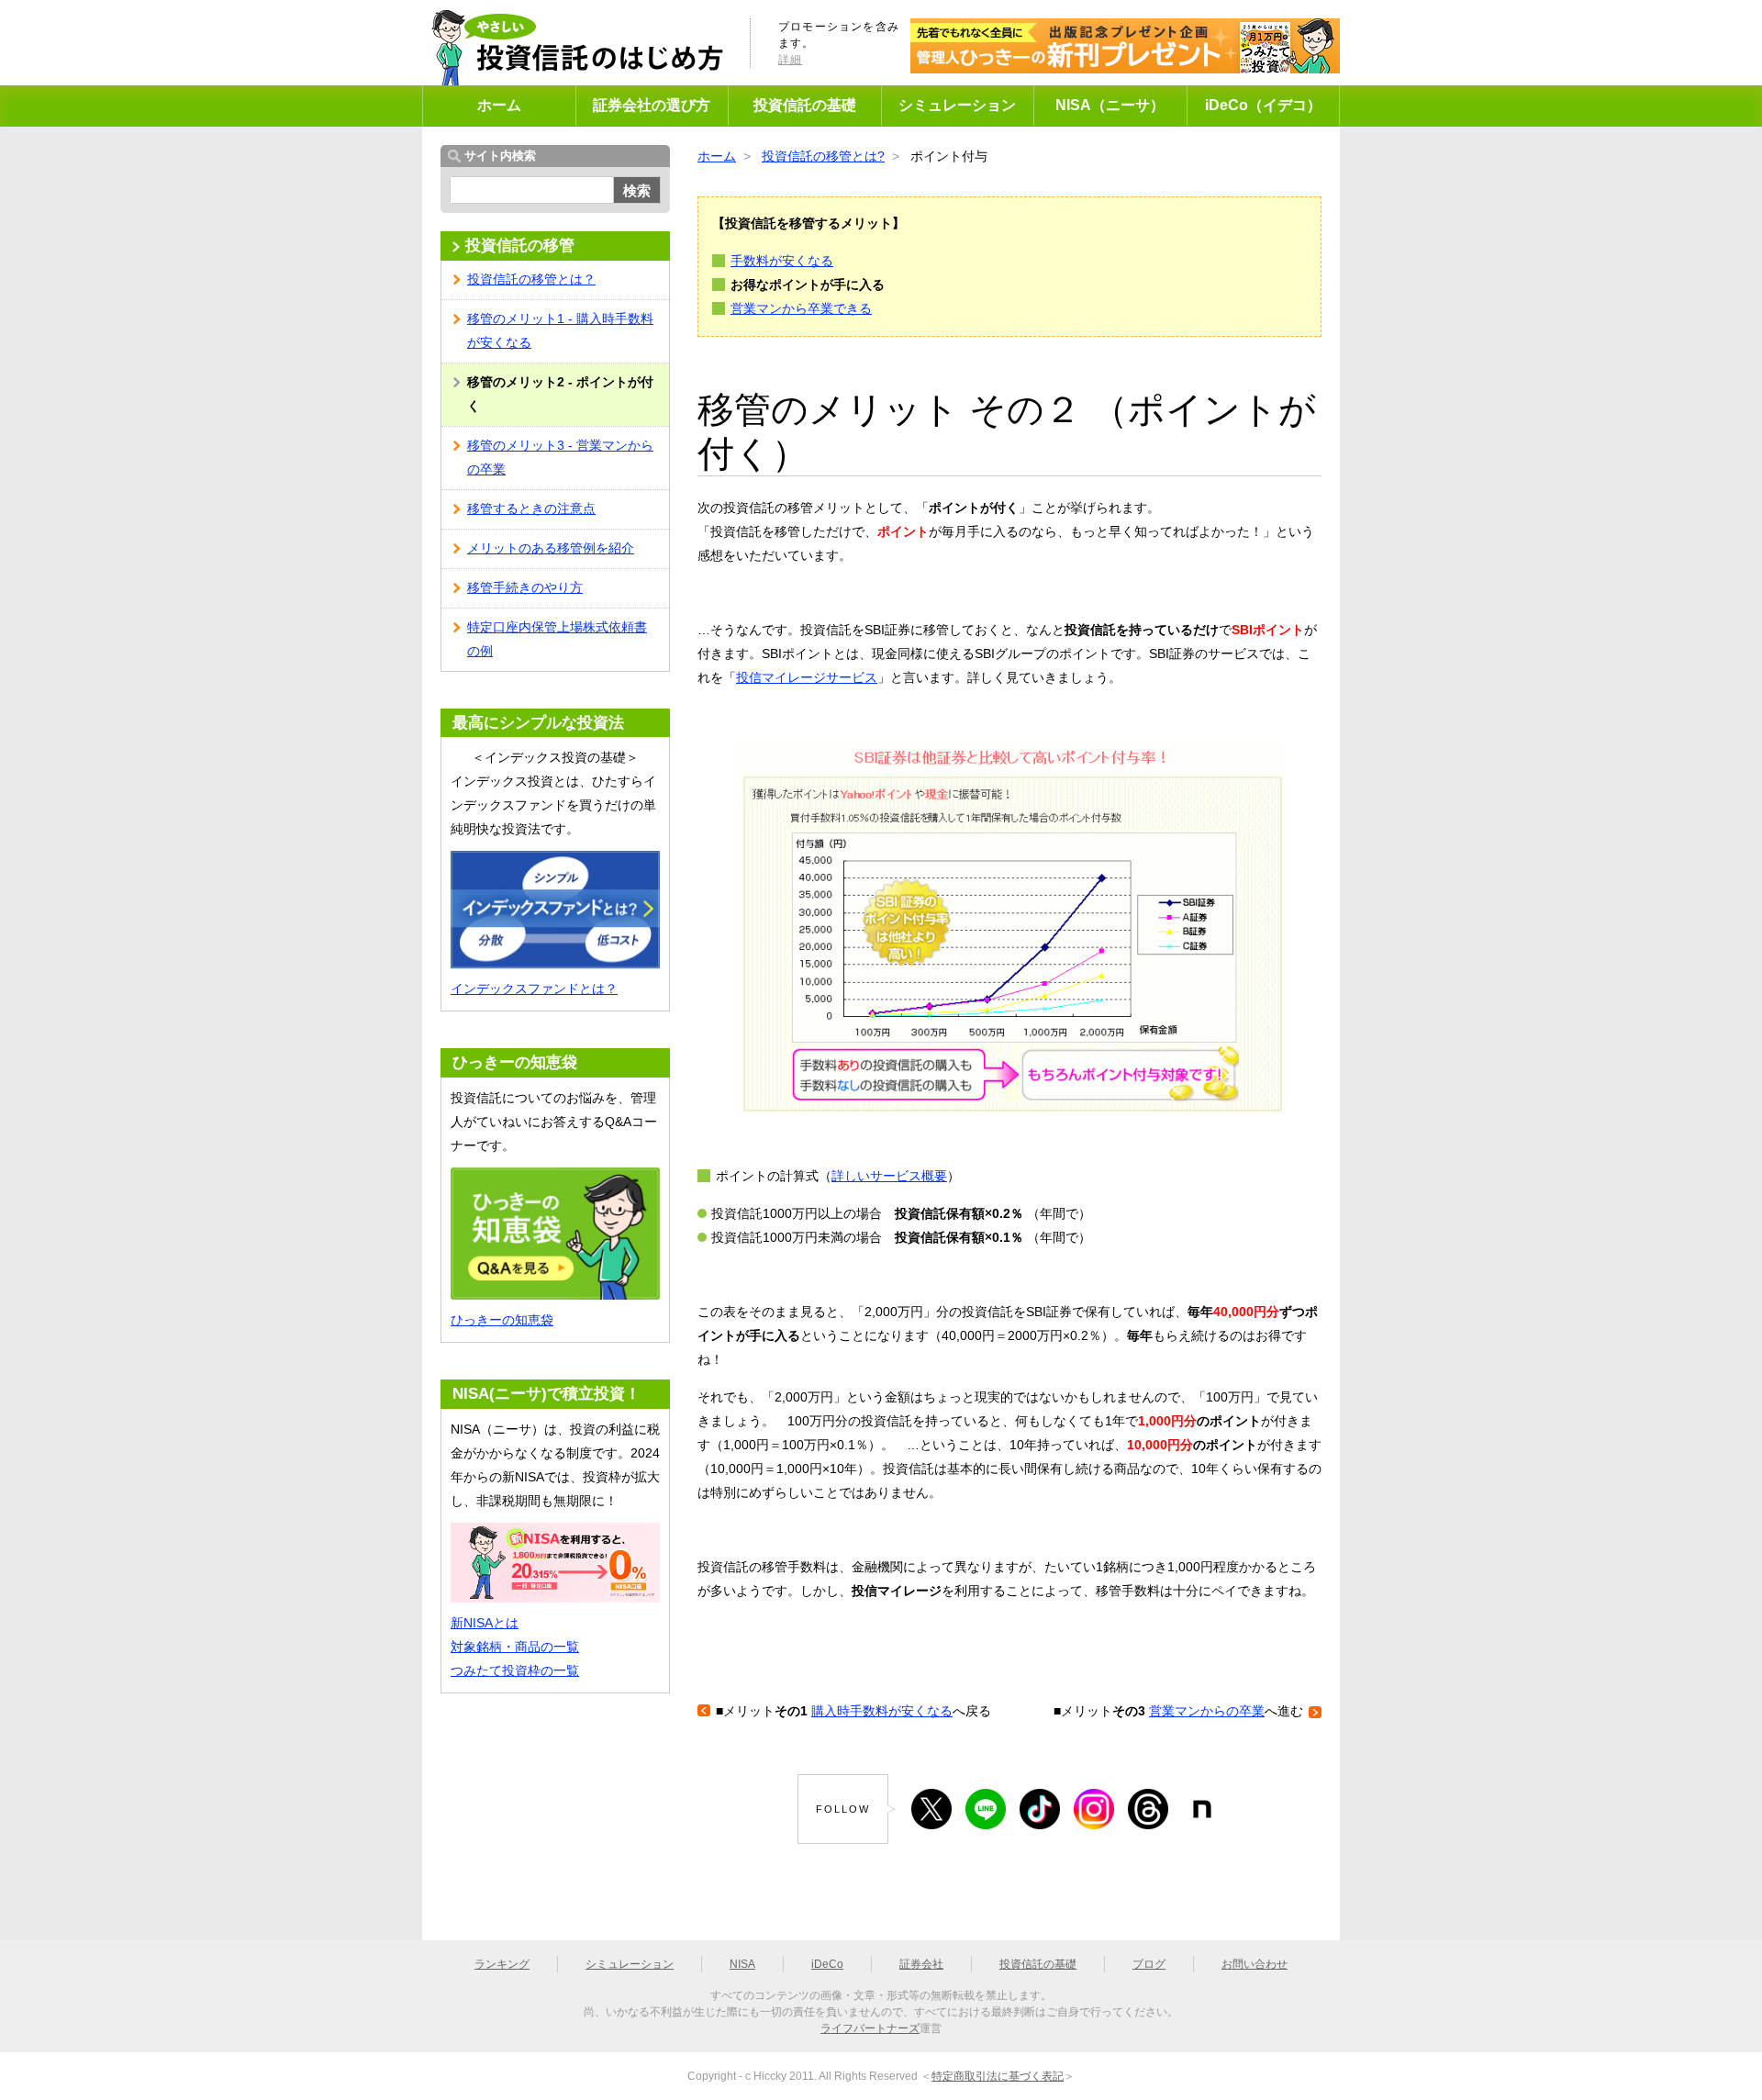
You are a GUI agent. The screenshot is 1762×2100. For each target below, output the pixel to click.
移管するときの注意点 (531, 508)
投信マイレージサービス (807, 677)
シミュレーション (957, 105)
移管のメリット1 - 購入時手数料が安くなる (560, 330)
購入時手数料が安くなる (882, 1711)
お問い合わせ (1255, 1964)
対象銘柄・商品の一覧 (515, 1647)
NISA (742, 1964)
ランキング (502, 1964)
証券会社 (921, 1964)
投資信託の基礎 (805, 105)
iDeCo (827, 1964)
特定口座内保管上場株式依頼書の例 (557, 639)
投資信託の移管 (520, 246)
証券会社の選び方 (652, 105)
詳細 (790, 60)
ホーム (499, 105)
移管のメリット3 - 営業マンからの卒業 (560, 457)
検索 (637, 190)
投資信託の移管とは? (823, 156)
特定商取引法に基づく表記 (998, 2076)
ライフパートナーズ (870, 2028)
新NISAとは (485, 1623)
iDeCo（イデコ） (1263, 105)
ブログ (1149, 1964)
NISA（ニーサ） (1110, 105)
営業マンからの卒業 (1207, 1711)
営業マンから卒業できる (801, 308)
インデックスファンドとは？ (534, 989)
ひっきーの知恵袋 (502, 1320)
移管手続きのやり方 (525, 587)
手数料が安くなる (782, 261)
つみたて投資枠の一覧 (515, 1670)
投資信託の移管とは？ (531, 279)
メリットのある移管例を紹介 (551, 548)
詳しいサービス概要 (889, 1176)
